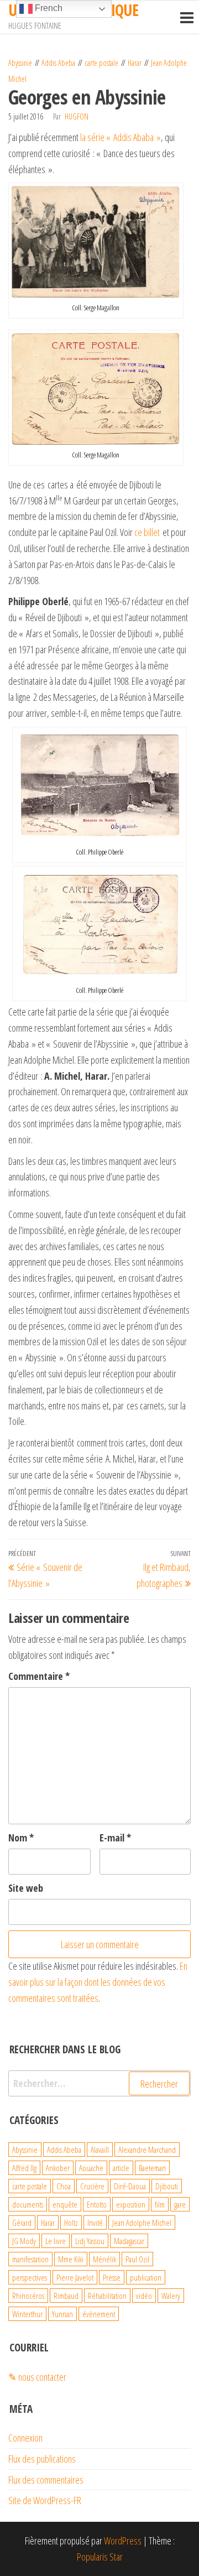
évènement (99, 2314)
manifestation (30, 2259)
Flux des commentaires (46, 2480)
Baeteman (152, 2168)
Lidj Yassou (90, 2241)
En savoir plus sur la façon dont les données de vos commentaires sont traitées (98, 1982)
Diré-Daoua (130, 2186)
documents (28, 2204)
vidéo (144, 2296)
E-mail (115, 1838)
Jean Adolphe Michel (142, 2223)
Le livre (56, 2241)
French (48, 8)
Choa (64, 2186)
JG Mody (24, 2241)
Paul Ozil (137, 2259)
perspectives (30, 2277)
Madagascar (129, 2241)
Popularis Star (100, 2557)
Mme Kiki (71, 2259)
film (160, 2204)
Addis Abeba (58, 63)
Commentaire (39, 1676)
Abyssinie (20, 63)
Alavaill (100, 2150)
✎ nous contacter (37, 2377)
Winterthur (27, 2314)
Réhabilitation (107, 2296)
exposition (131, 2204)
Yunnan (62, 2314)
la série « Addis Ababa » (121, 137)
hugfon (77, 116)
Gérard (22, 2223)
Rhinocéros (28, 2296)
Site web (26, 1888)
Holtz (71, 2223)
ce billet (147, 532)
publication (146, 2277)
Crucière (92, 2186)
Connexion (25, 2438)
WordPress (123, 2541)
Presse (112, 2277)
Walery (171, 2296)
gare (180, 2204)
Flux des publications (42, 2459)
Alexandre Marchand (147, 2150)
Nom (21, 1838)
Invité (95, 2223)
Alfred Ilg (24, 2168)
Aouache (91, 2168)
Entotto (97, 2204)
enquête (65, 2204)
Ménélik (104, 2259)
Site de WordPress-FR (45, 2500)
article (121, 2168)
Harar (135, 63)
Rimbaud (66, 2296)
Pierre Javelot (75, 2277)
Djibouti (167, 2186)
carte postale (101, 63)
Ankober (58, 2168)
